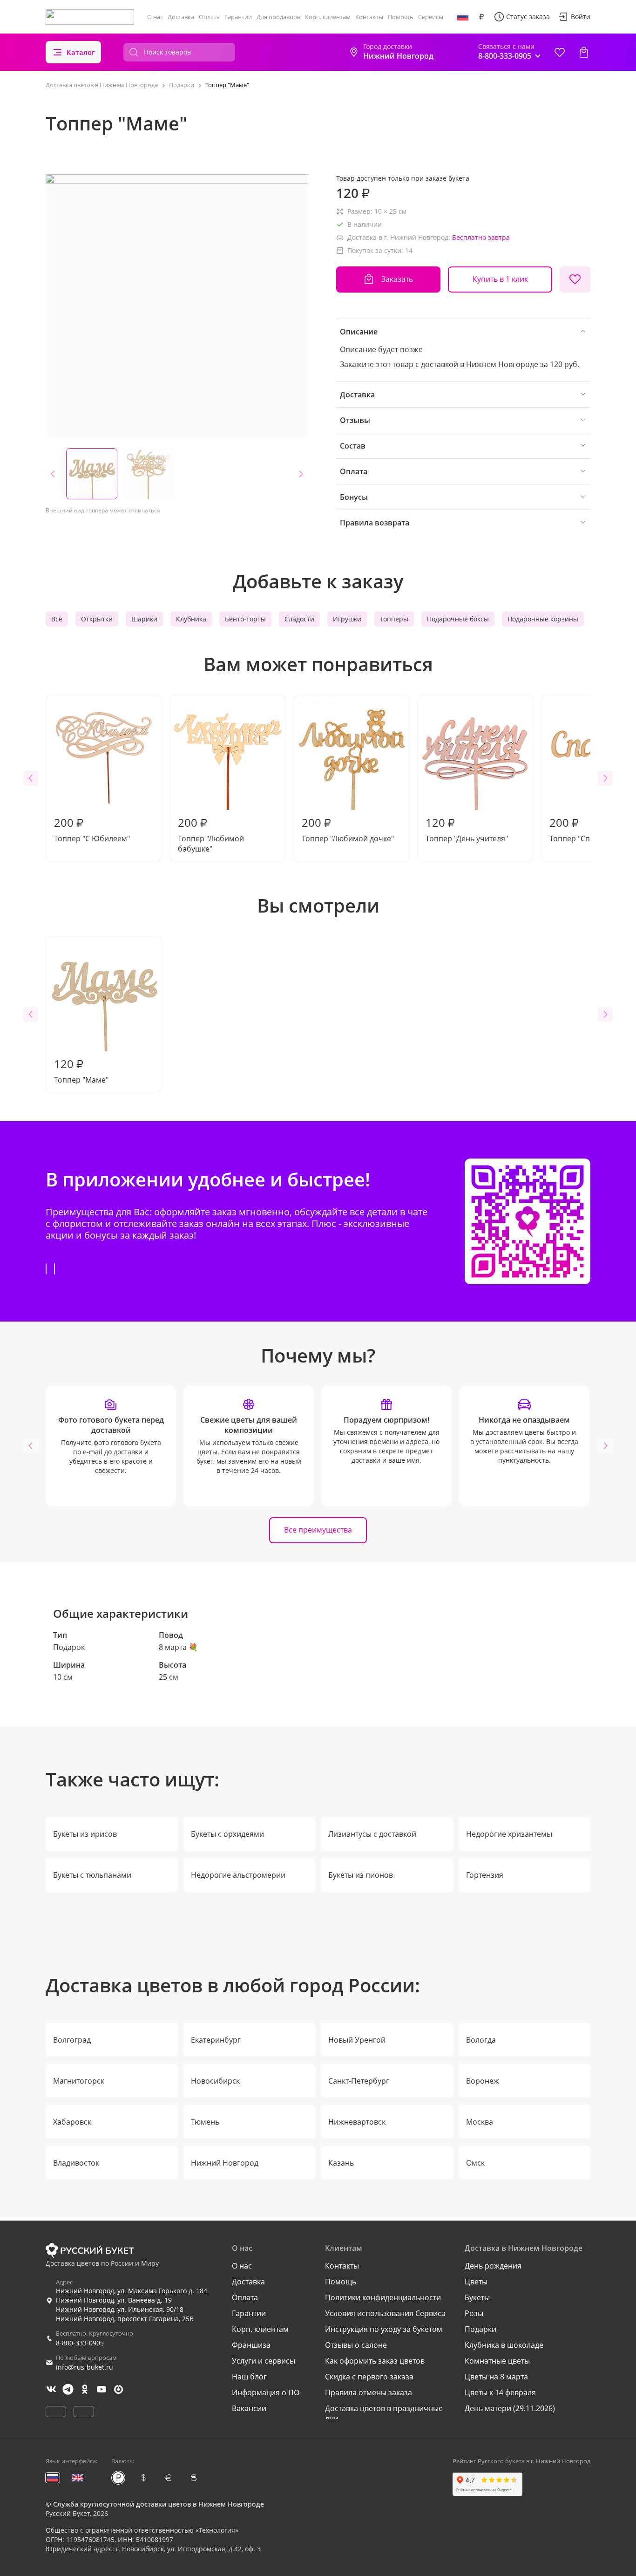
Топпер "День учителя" (467, 829)
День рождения (493, 2266)
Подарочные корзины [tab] (543, 619)
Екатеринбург (216, 2040)
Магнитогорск (79, 2081)
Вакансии (249, 2408)
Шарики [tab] (144, 619)
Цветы (476, 2282)
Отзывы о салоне (356, 2345)
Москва (480, 2122)
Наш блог (249, 2377)
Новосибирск (215, 2081)
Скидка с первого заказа (369, 2377)
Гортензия (485, 1875)
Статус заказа (528, 17)
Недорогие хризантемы (509, 1834)
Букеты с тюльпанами (92, 1875)
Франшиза (251, 2345)
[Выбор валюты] (481, 17)
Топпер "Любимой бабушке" (211, 834)
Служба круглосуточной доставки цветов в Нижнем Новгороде (159, 2504)
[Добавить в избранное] (575, 279)
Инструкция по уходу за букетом (384, 2329)
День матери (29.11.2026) (510, 2408)
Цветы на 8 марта (496, 2377)
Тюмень (205, 2122)
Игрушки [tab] (347, 619)
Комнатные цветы (497, 2361)
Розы (474, 2313)
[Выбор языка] (463, 17)
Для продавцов (278, 17)
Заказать (397, 279)
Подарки (480, 2329)
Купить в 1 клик (500, 279)
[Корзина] (584, 52)
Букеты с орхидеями (227, 1834)
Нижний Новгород (225, 2163)
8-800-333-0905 (80, 2343)
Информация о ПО (266, 2392)
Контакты (369, 17)
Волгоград (72, 2040)
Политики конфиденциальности (383, 2297)
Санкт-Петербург (359, 2081)
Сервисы (431, 17)
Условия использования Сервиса (385, 2313)
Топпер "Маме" (81, 1070)
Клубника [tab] (191, 619)
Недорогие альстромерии (238, 1875)
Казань (341, 2163)
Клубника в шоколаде (504, 2345)
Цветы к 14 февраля (500, 2392)
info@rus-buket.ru (85, 2367)
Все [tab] (57, 619)
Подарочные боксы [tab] (458, 619)
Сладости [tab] (299, 619)
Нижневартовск (357, 2122)
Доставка (181, 17)
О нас (155, 17)
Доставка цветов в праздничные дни (384, 2413)
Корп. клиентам (328, 17)
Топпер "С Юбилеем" (92, 829)
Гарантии (238, 17)
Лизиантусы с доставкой (372, 1834)
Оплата (209, 17)
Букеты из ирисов (85, 1834)
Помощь (401, 17)
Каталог (81, 52)
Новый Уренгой (357, 2040)
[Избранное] (560, 52)
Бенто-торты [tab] (245, 619)
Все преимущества (318, 1530)
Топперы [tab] (394, 619)
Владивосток (76, 2163)
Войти (581, 17)
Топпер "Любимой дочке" (348, 829)
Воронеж (483, 2081)
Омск (475, 2163)
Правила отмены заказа (369, 2392)
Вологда (481, 2040)
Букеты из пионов (361, 1875)
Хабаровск (72, 2122)
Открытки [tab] (97, 619)
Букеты (477, 2297)
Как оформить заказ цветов (375, 2361)
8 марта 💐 (178, 1647)
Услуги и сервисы (264, 2361)
